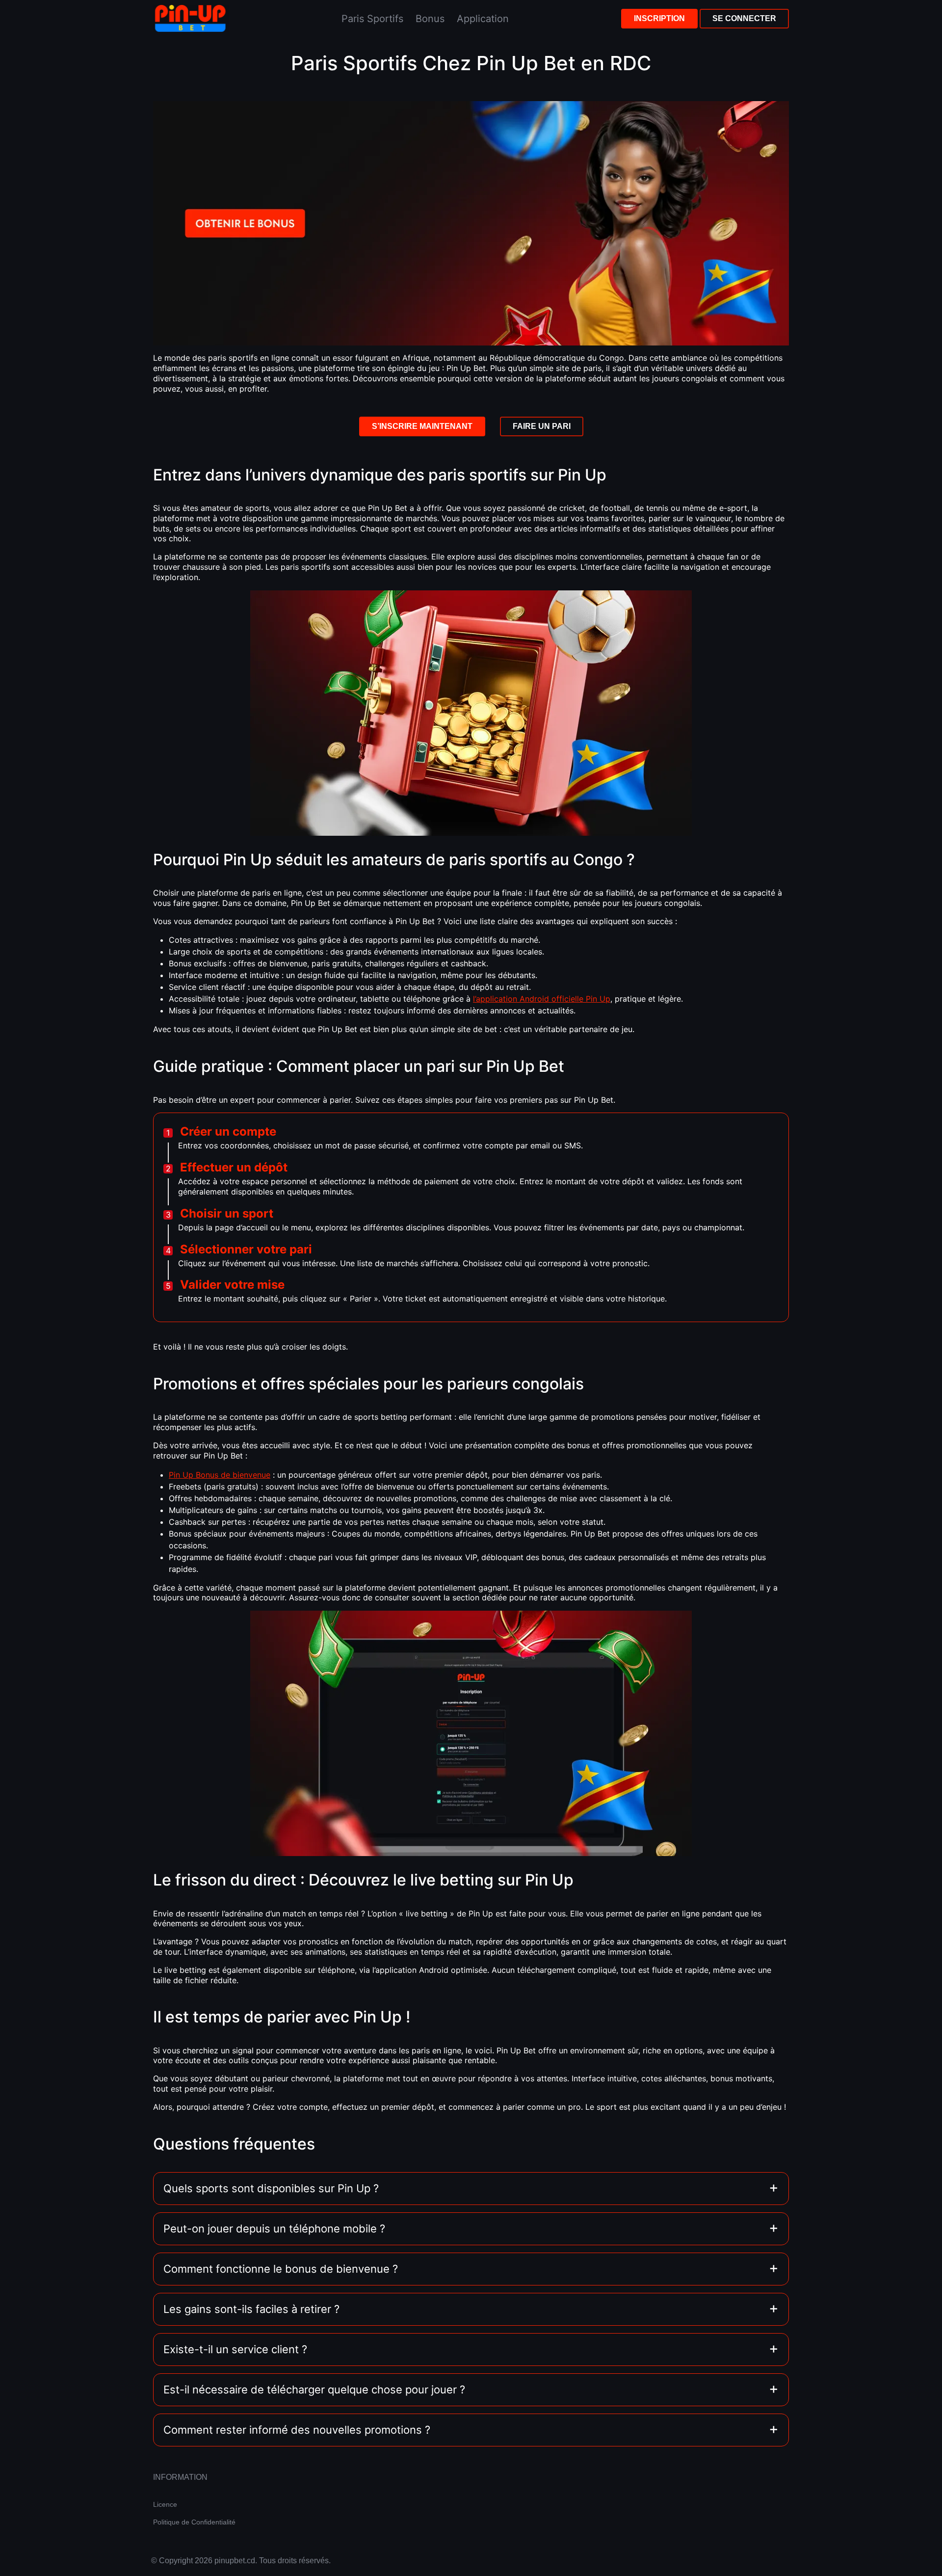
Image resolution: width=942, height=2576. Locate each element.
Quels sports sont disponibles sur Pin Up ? (271, 2188)
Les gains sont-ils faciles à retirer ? (251, 2309)
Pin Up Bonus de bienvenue (220, 1475)
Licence (165, 2504)
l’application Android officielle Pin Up (542, 999)
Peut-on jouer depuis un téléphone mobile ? (274, 2229)
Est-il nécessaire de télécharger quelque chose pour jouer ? (314, 2390)
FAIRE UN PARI (542, 426)
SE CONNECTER (744, 18)
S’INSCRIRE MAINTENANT (422, 426)
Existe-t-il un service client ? (235, 2349)
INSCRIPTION (659, 18)
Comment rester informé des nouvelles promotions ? (297, 2430)
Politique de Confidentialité (194, 2522)
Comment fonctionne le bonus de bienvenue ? (281, 2269)
